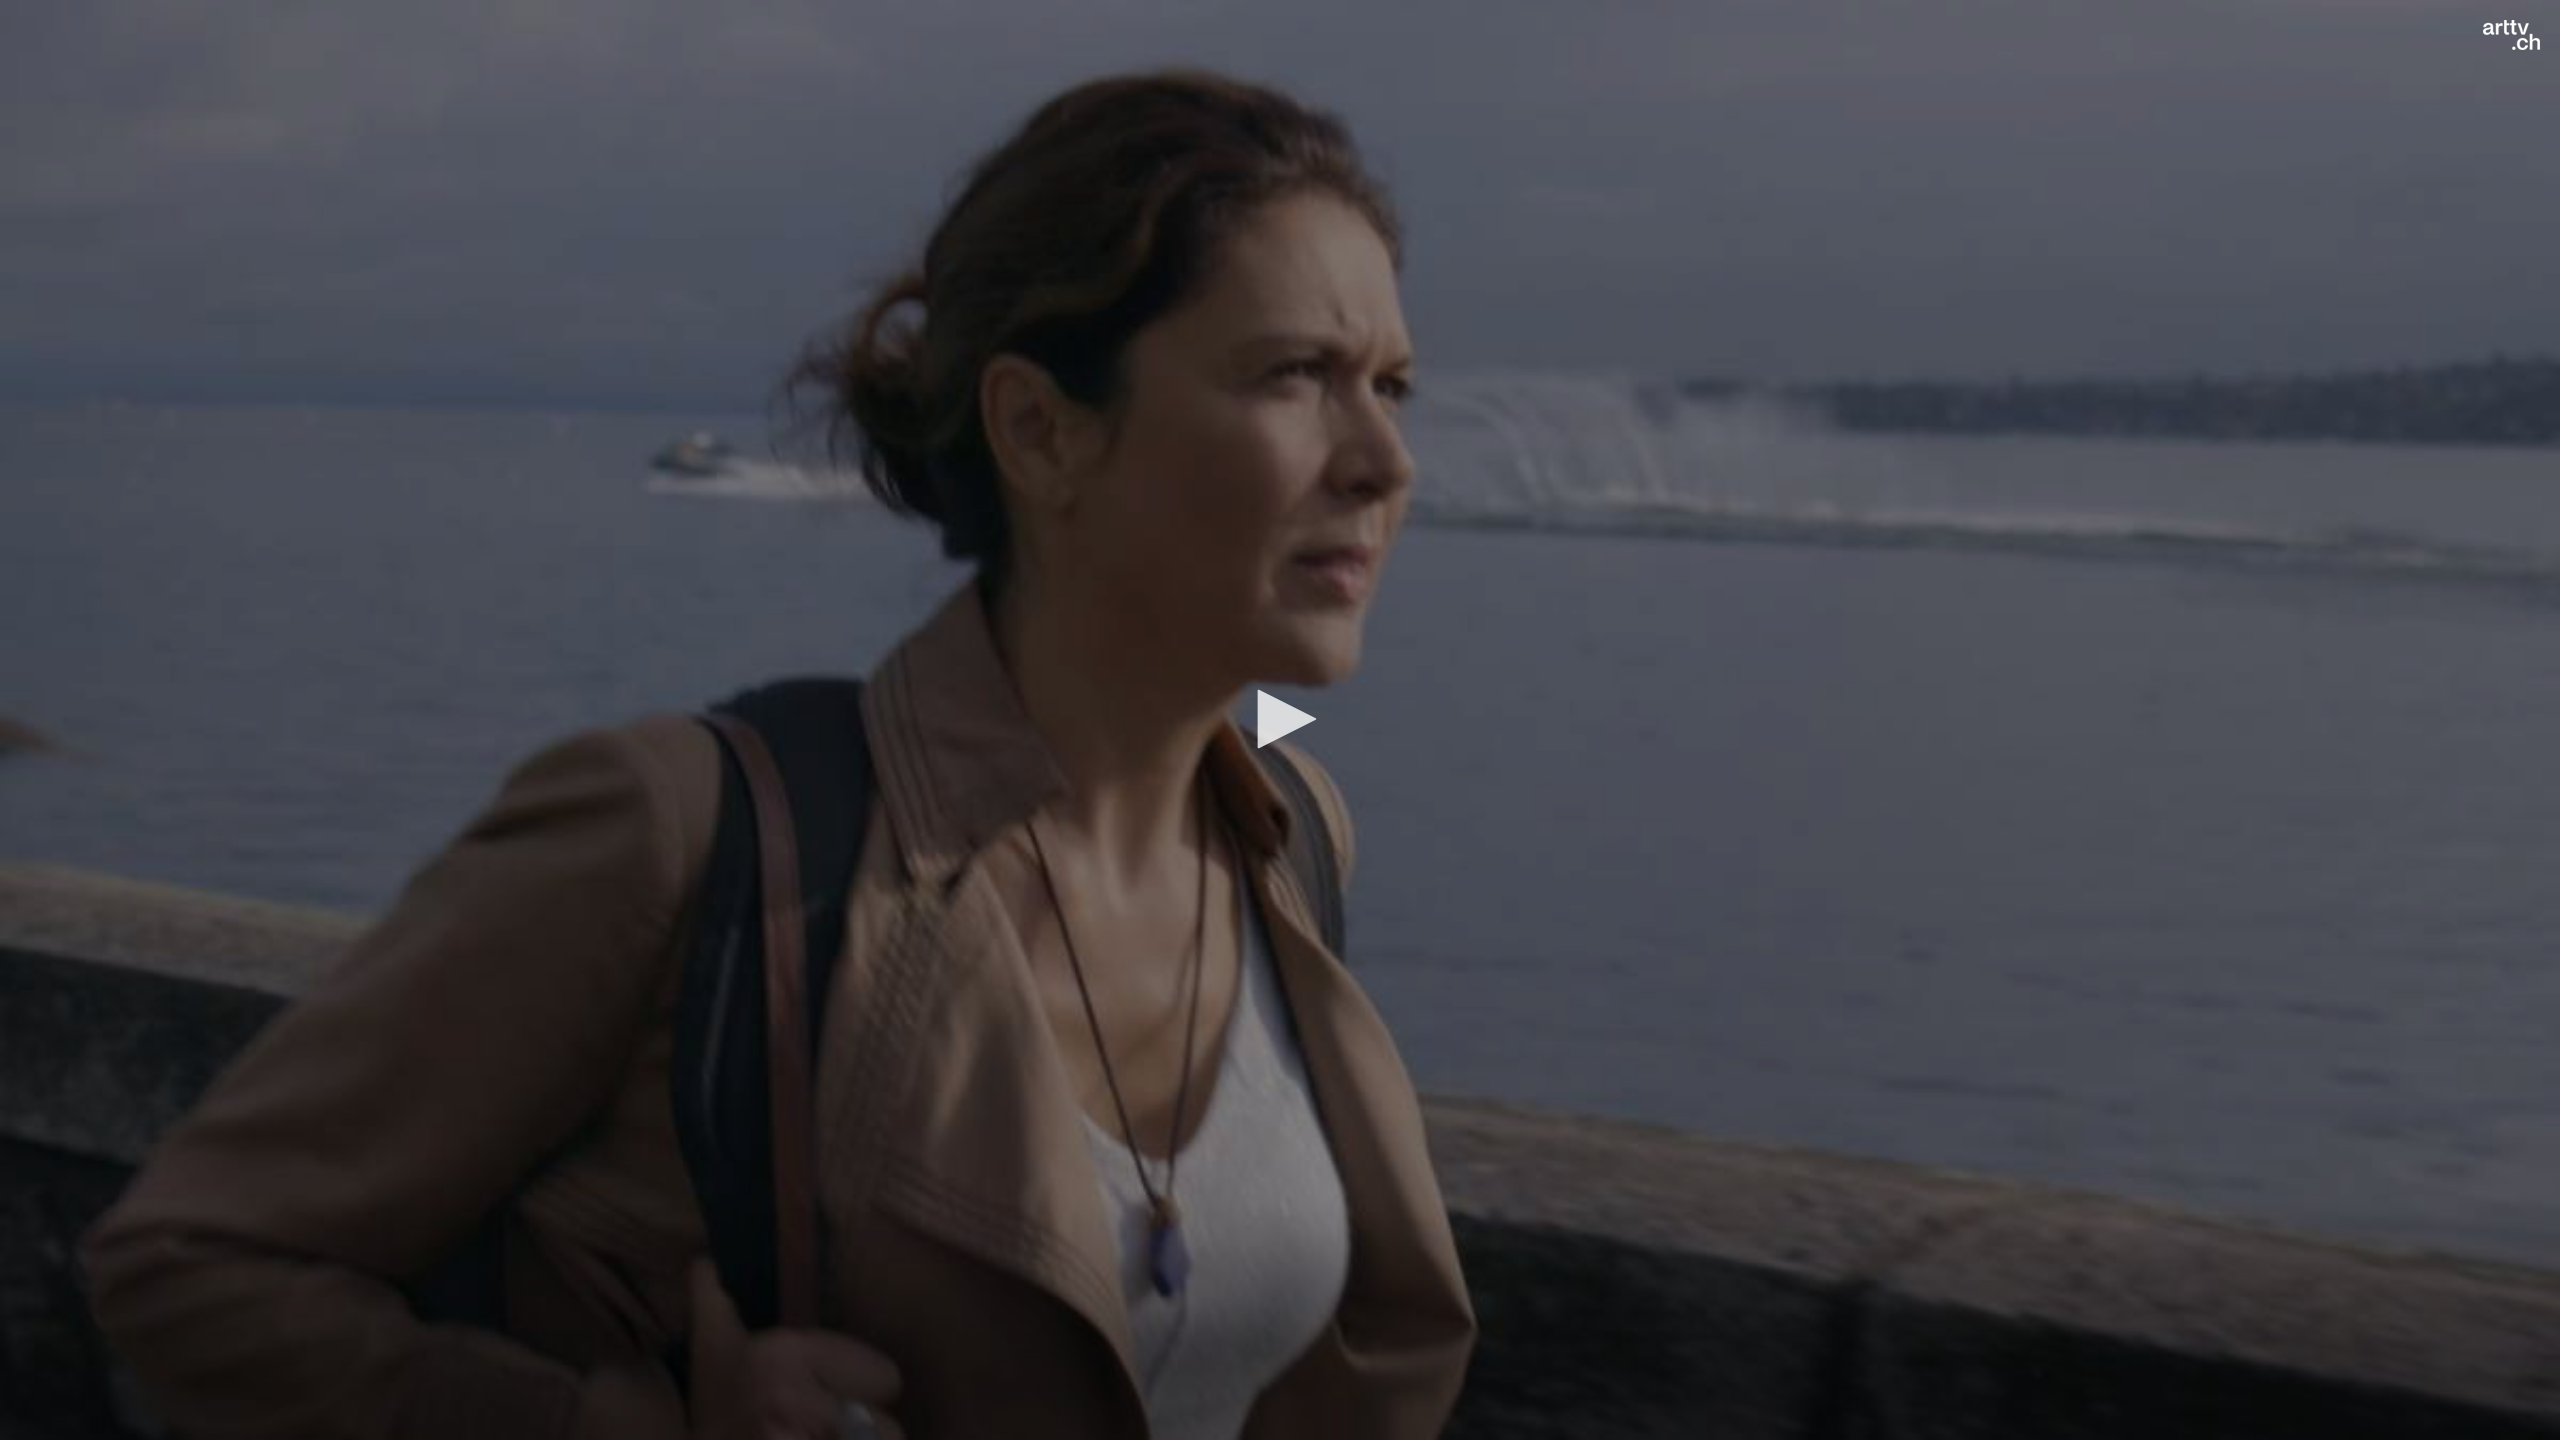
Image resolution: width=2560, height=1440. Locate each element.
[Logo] (2511, 35)
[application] (1280, 720)
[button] (1280, 719)
